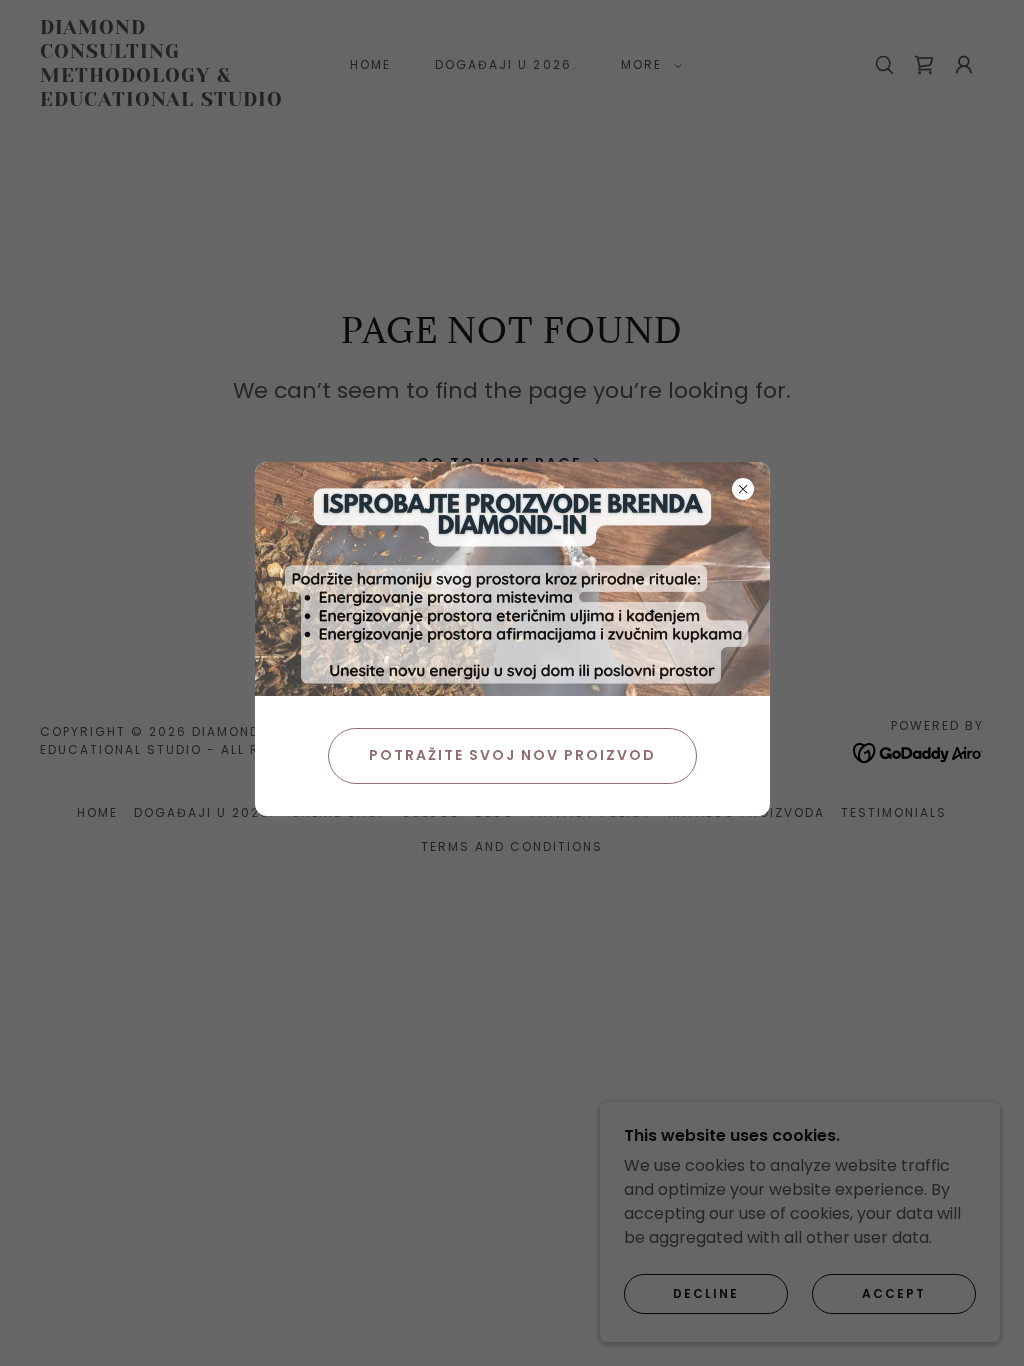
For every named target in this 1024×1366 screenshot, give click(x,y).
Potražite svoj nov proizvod (512, 755)
